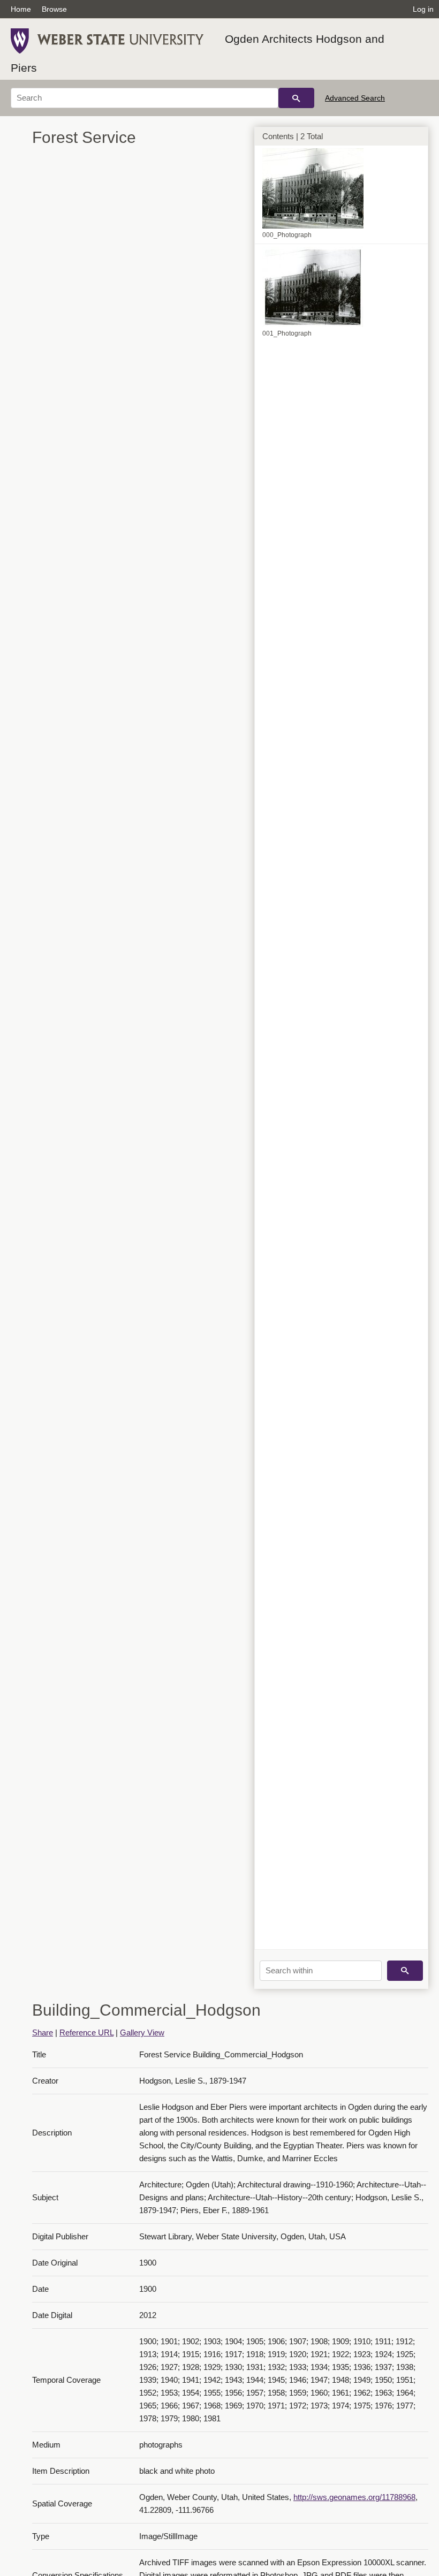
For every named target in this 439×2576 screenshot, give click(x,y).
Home (21, 9)
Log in (423, 9)
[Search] (296, 98)
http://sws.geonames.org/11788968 (354, 2497)
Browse (54, 9)
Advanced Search (355, 98)
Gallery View (142, 2032)
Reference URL (86, 2032)
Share (43, 2032)
